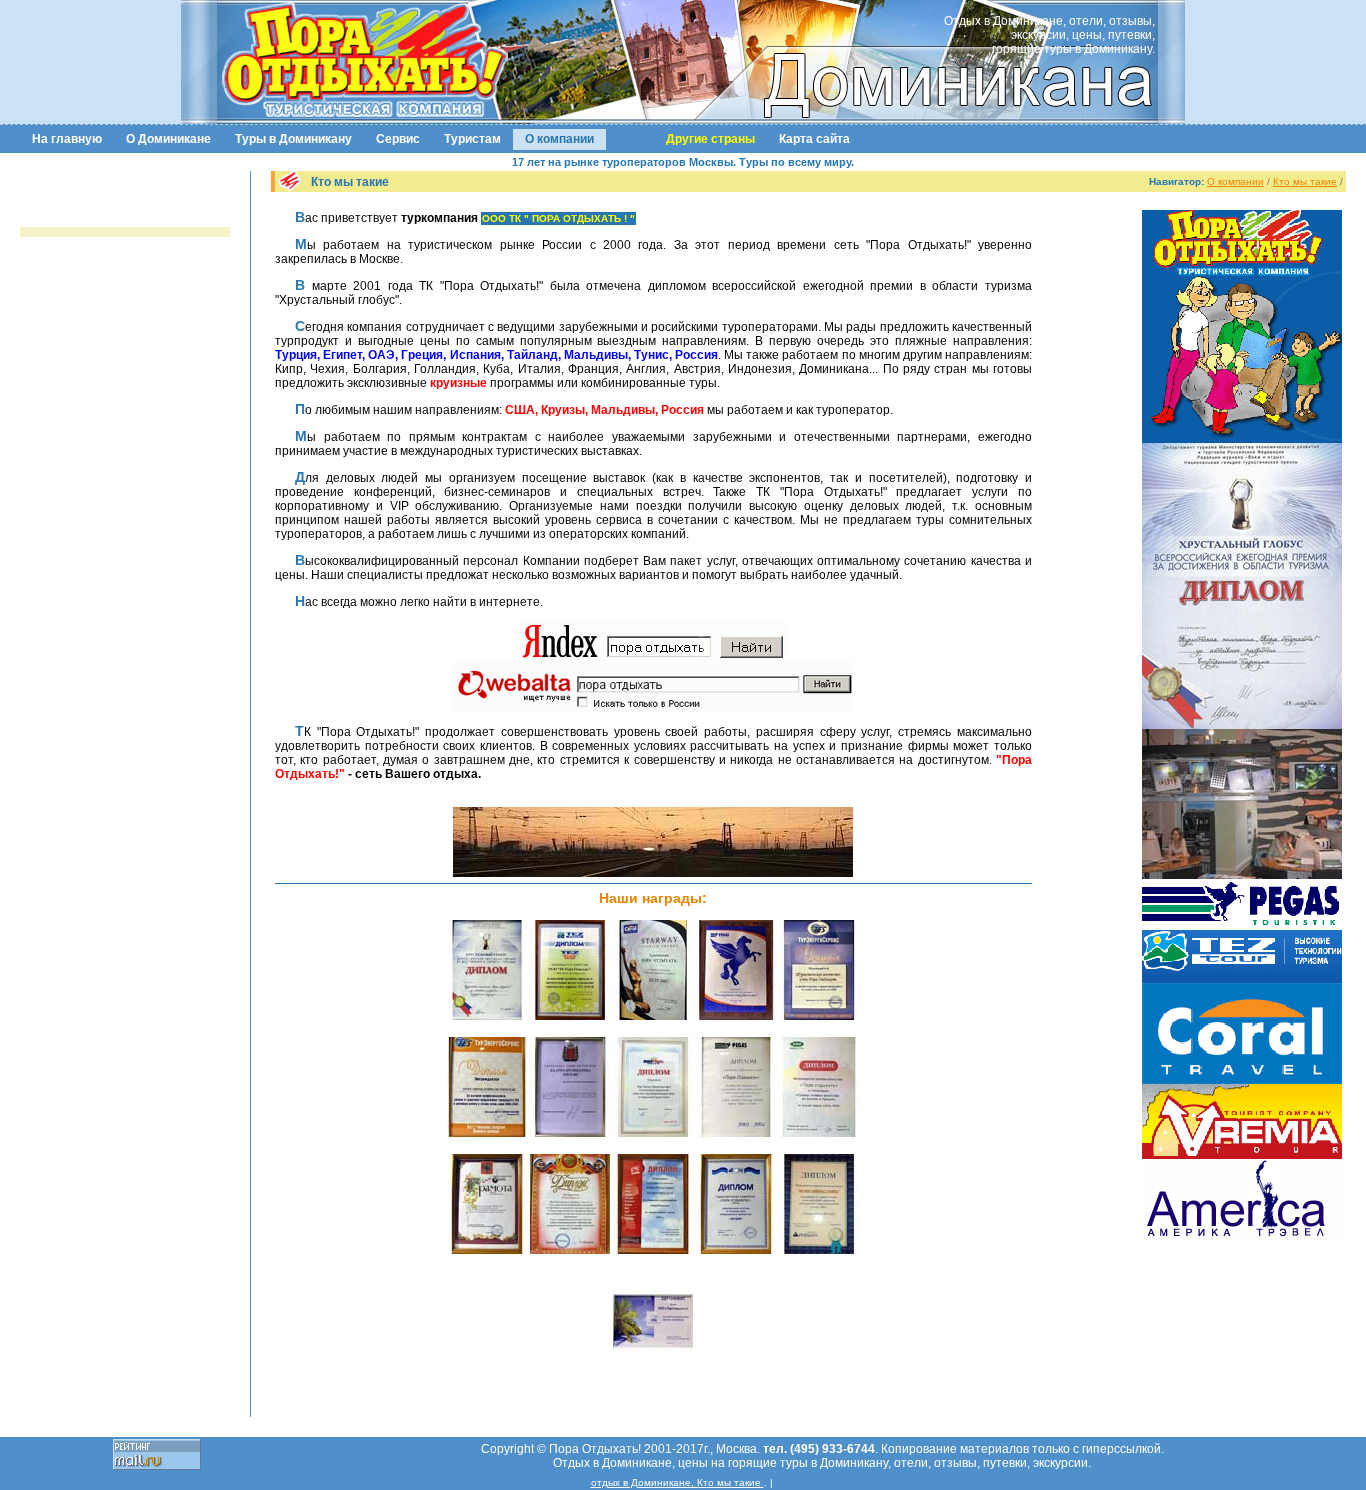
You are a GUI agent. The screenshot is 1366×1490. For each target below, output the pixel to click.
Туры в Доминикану (293, 139)
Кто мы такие (1305, 181)
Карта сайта (814, 139)
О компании (559, 139)
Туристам (472, 139)
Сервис (398, 139)
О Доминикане (168, 139)
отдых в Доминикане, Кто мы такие (677, 1482)
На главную (67, 139)
